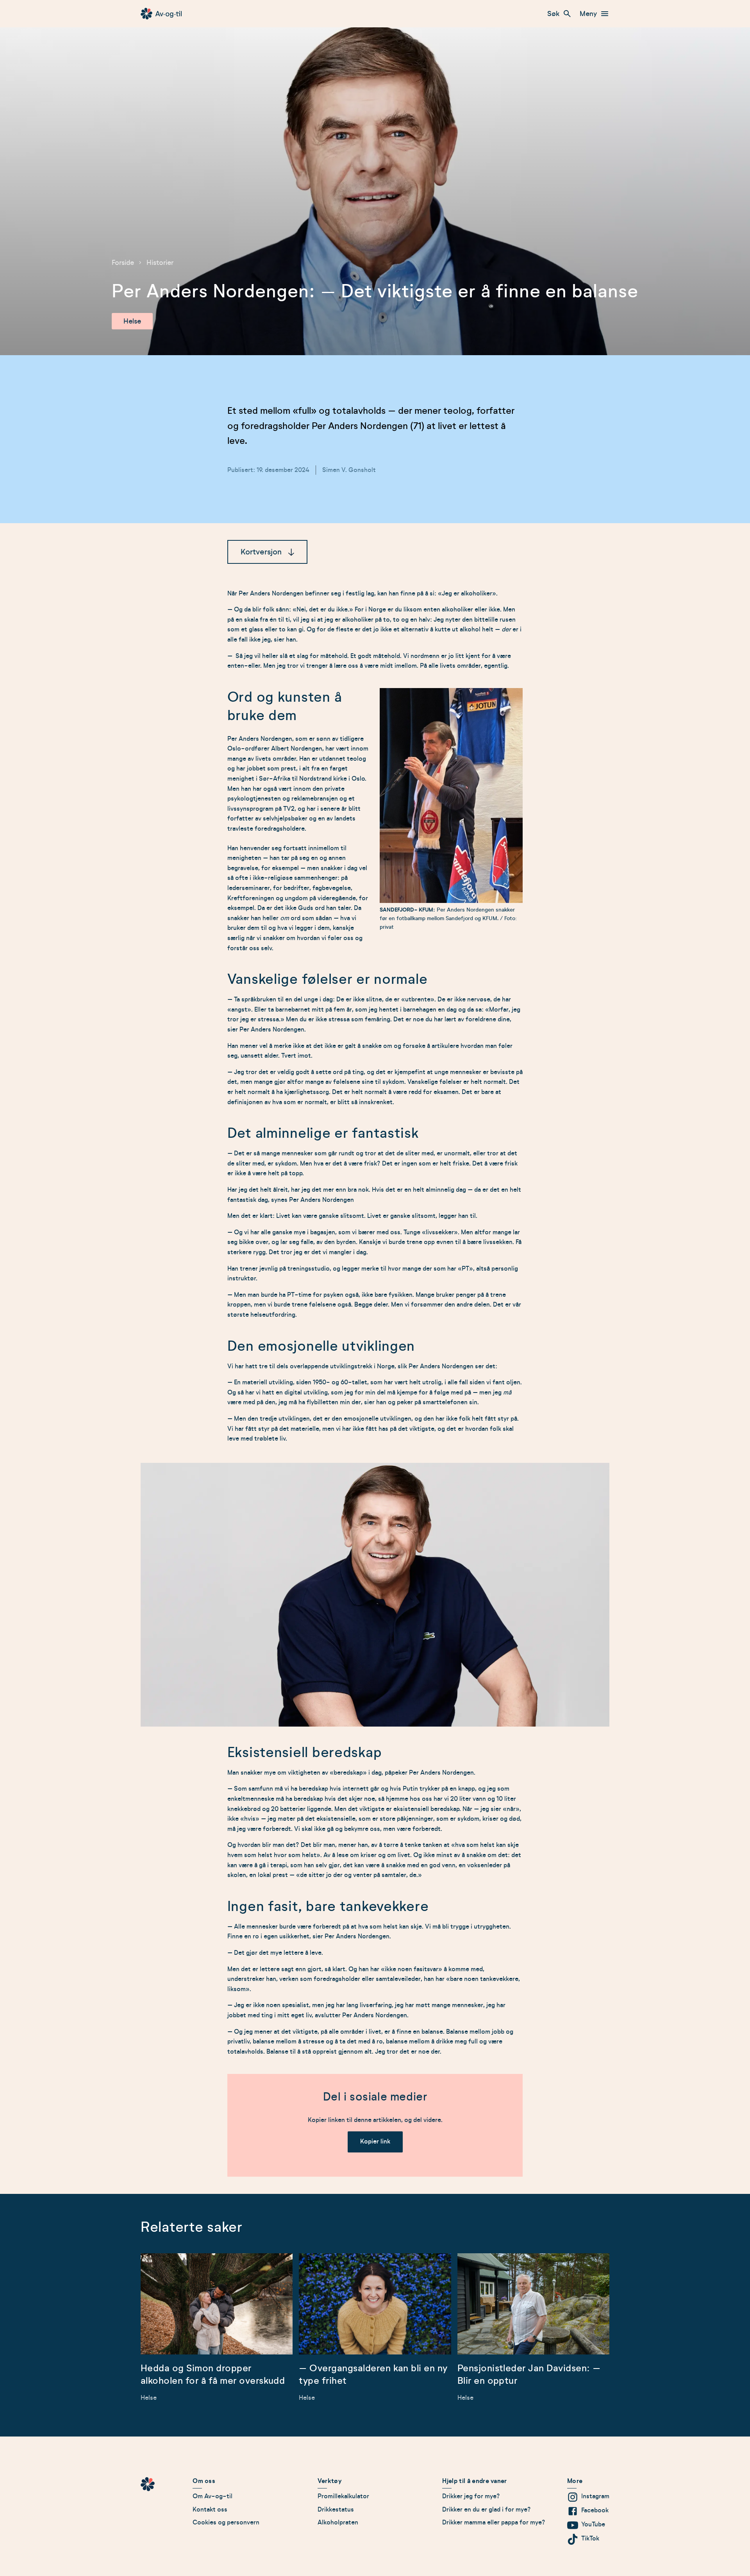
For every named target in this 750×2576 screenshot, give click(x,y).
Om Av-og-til (212, 2496)
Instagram (595, 2496)
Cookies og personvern (226, 2522)
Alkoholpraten (338, 2522)
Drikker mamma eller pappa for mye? (494, 2522)
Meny (588, 14)
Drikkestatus (336, 2510)
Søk (553, 14)
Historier (160, 263)
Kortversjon (261, 552)
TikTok (590, 2538)
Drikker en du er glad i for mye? (487, 2510)
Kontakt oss (210, 2510)
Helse (132, 321)
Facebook (595, 2510)
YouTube (593, 2524)
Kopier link (375, 2142)
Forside (123, 263)
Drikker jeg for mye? (471, 2496)
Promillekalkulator (343, 2496)
